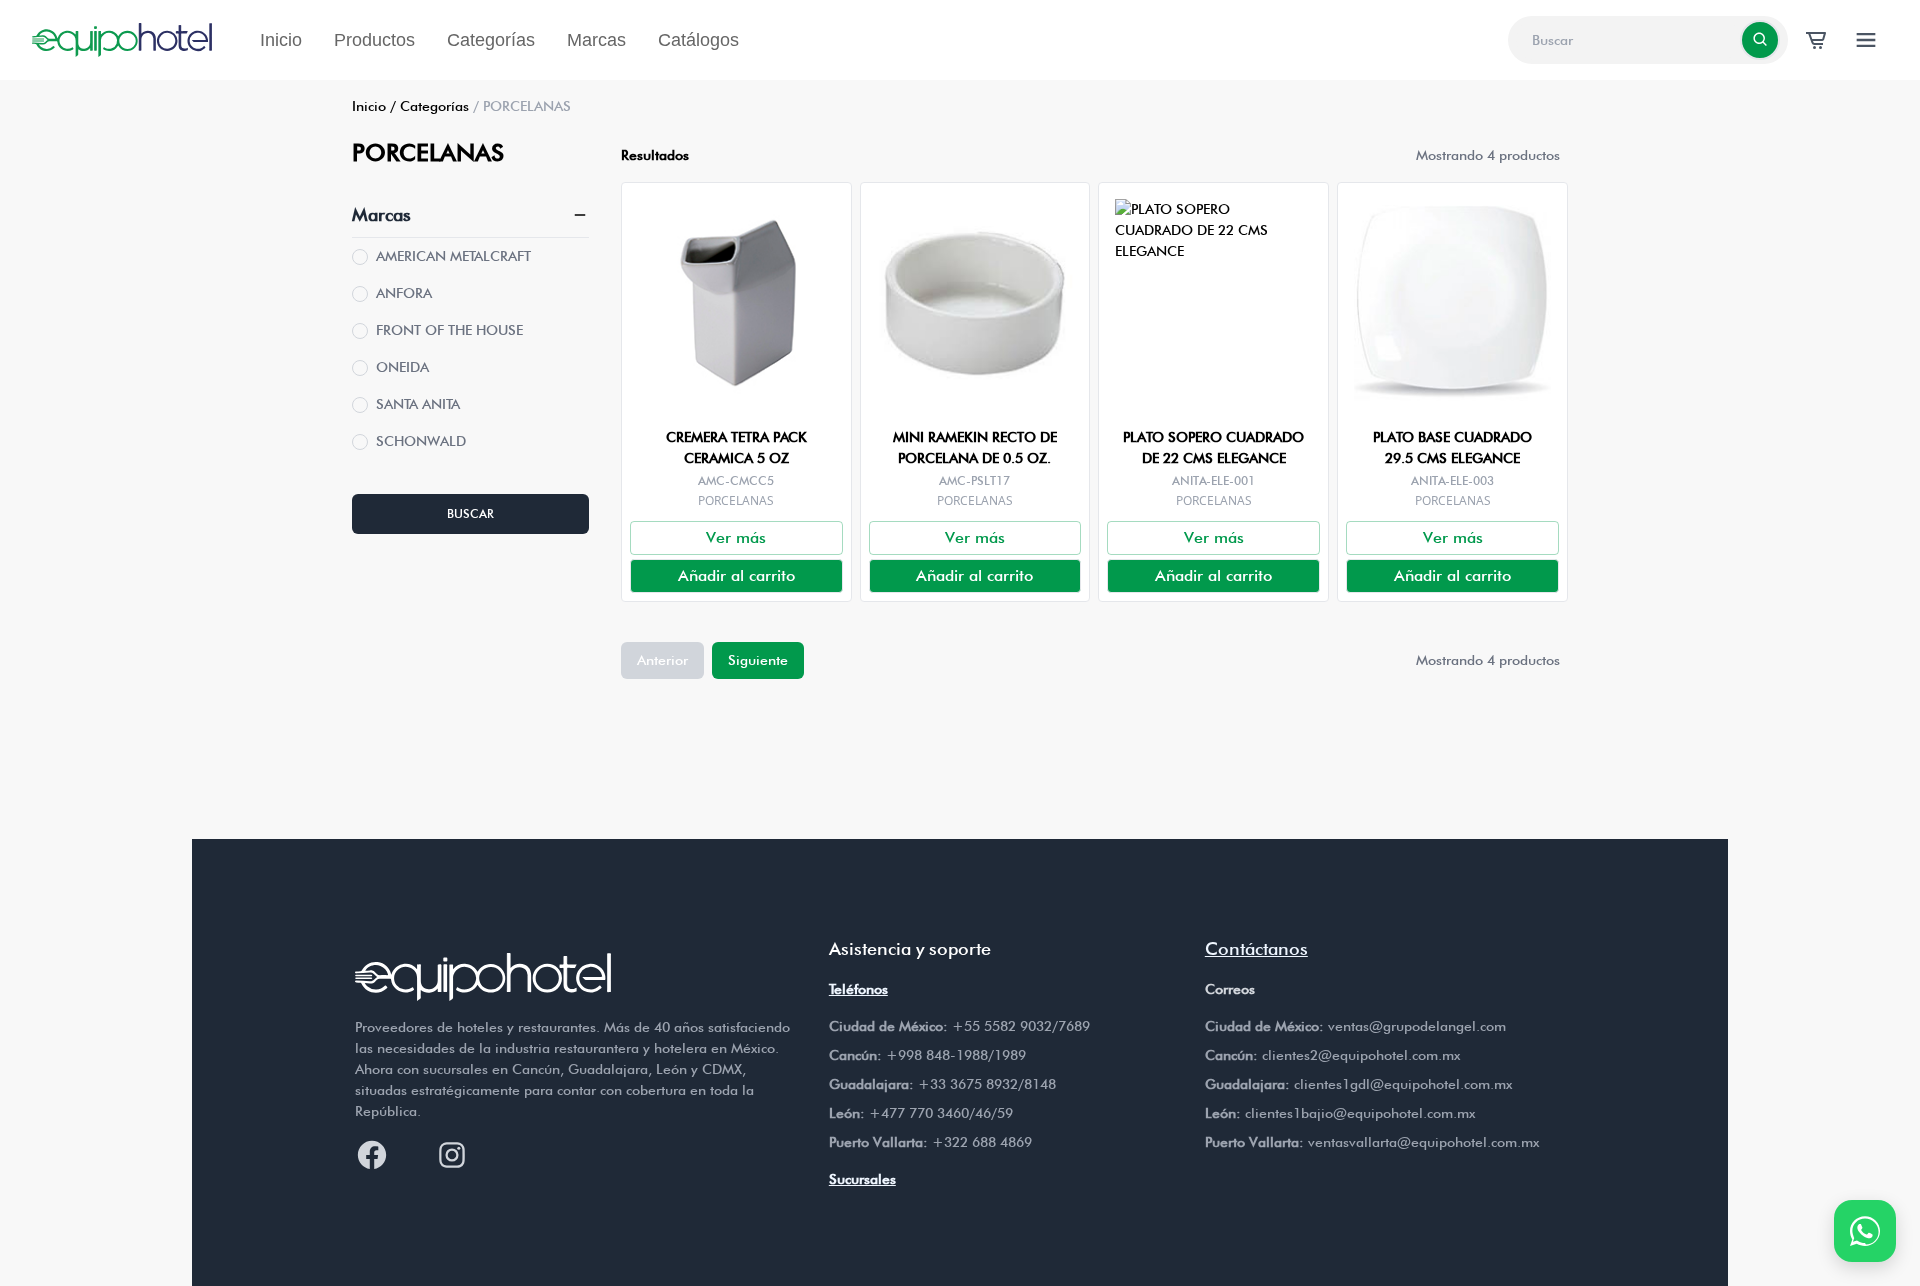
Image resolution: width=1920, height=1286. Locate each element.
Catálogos (698, 40)
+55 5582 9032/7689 (1021, 1026)
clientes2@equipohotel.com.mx (1361, 1055)
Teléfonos (858, 989)
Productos (374, 40)
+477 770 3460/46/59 (941, 1113)
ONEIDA (402, 367)
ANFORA (404, 293)
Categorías (491, 40)
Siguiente (758, 660)
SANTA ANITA (418, 404)
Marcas (596, 40)
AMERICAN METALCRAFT (453, 256)
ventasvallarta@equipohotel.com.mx (1423, 1142)
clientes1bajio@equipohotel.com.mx (1360, 1113)
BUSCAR (470, 513)
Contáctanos (1256, 948)
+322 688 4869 (982, 1142)
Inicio (281, 40)
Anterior (662, 660)
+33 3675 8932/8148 (987, 1084)
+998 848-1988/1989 (956, 1055)
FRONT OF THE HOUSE (449, 330)
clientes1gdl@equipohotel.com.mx (1403, 1084)
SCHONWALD (421, 441)
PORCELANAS (736, 501)
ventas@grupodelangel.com (1417, 1026)
